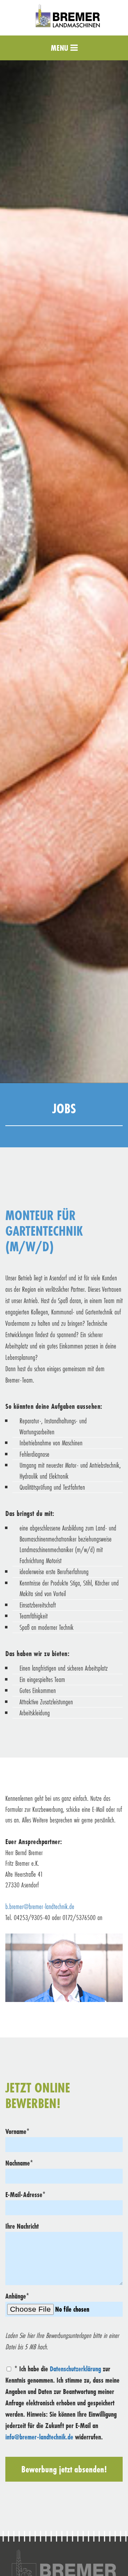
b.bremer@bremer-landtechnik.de (40, 1906)
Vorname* (17, 2131)
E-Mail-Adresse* (25, 2194)
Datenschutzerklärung (75, 2369)
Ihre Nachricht (22, 2226)
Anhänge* (17, 2296)
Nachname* (19, 2163)
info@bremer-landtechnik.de (39, 2437)
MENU (61, 48)
